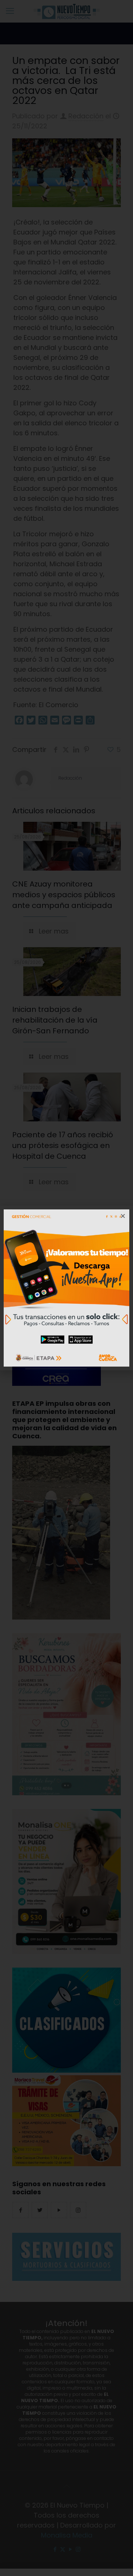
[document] (66, 1288)
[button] (123, 1216)
